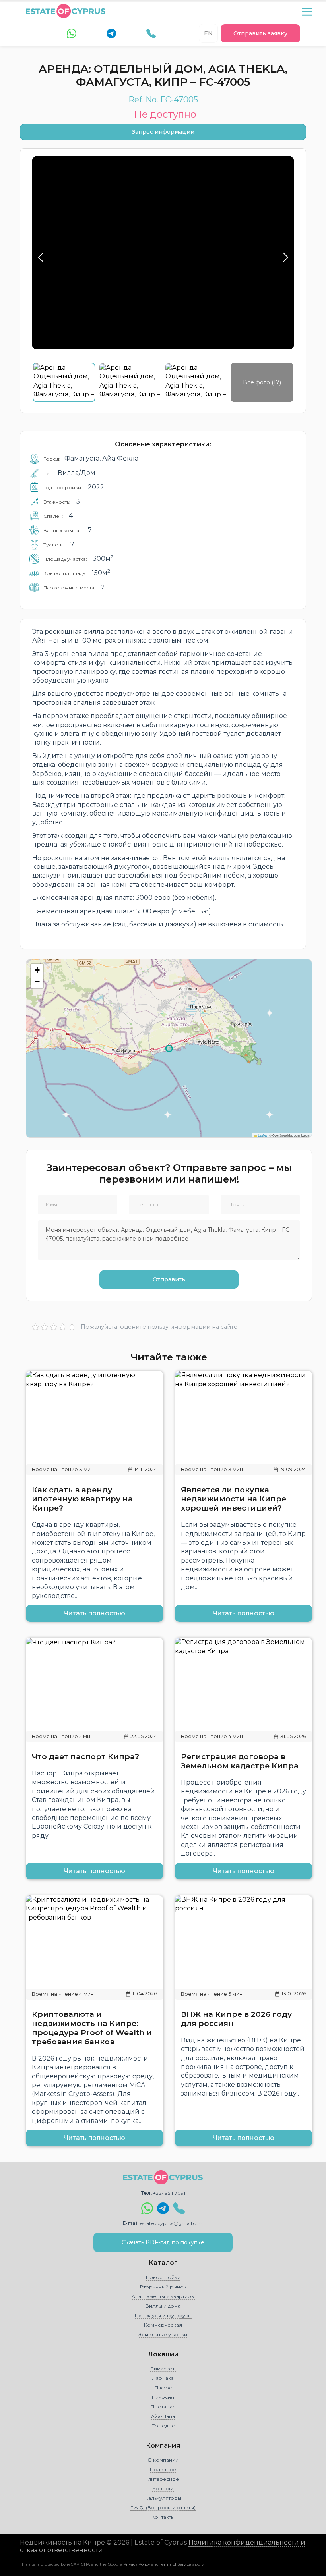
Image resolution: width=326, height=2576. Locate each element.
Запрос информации (163, 132)
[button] (37, 970)
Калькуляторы (163, 2498)
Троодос (163, 2426)
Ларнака (163, 2378)
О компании (163, 2460)
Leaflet (262, 1135)
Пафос (163, 2388)
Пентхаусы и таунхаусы (163, 2315)
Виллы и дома (163, 2306)
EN (208, 33)
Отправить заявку (260, 33)
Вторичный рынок (163, 2287)
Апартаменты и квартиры (163, 2296)
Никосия (163, 2397)
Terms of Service (176, 2564)
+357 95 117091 (169, 2193)
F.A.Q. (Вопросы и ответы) (163, 2507)
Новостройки (163, 2277)
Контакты (163, 2517)
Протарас (163, 2407)
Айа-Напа (163, 2416)
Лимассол (163, 2369)
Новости (163, 2488)
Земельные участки (163, 2334)
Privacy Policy (137, 2564)
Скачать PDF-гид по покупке (163, 2242)
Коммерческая (163, 2325)
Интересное (163, 2479)
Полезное (163, 2469)
